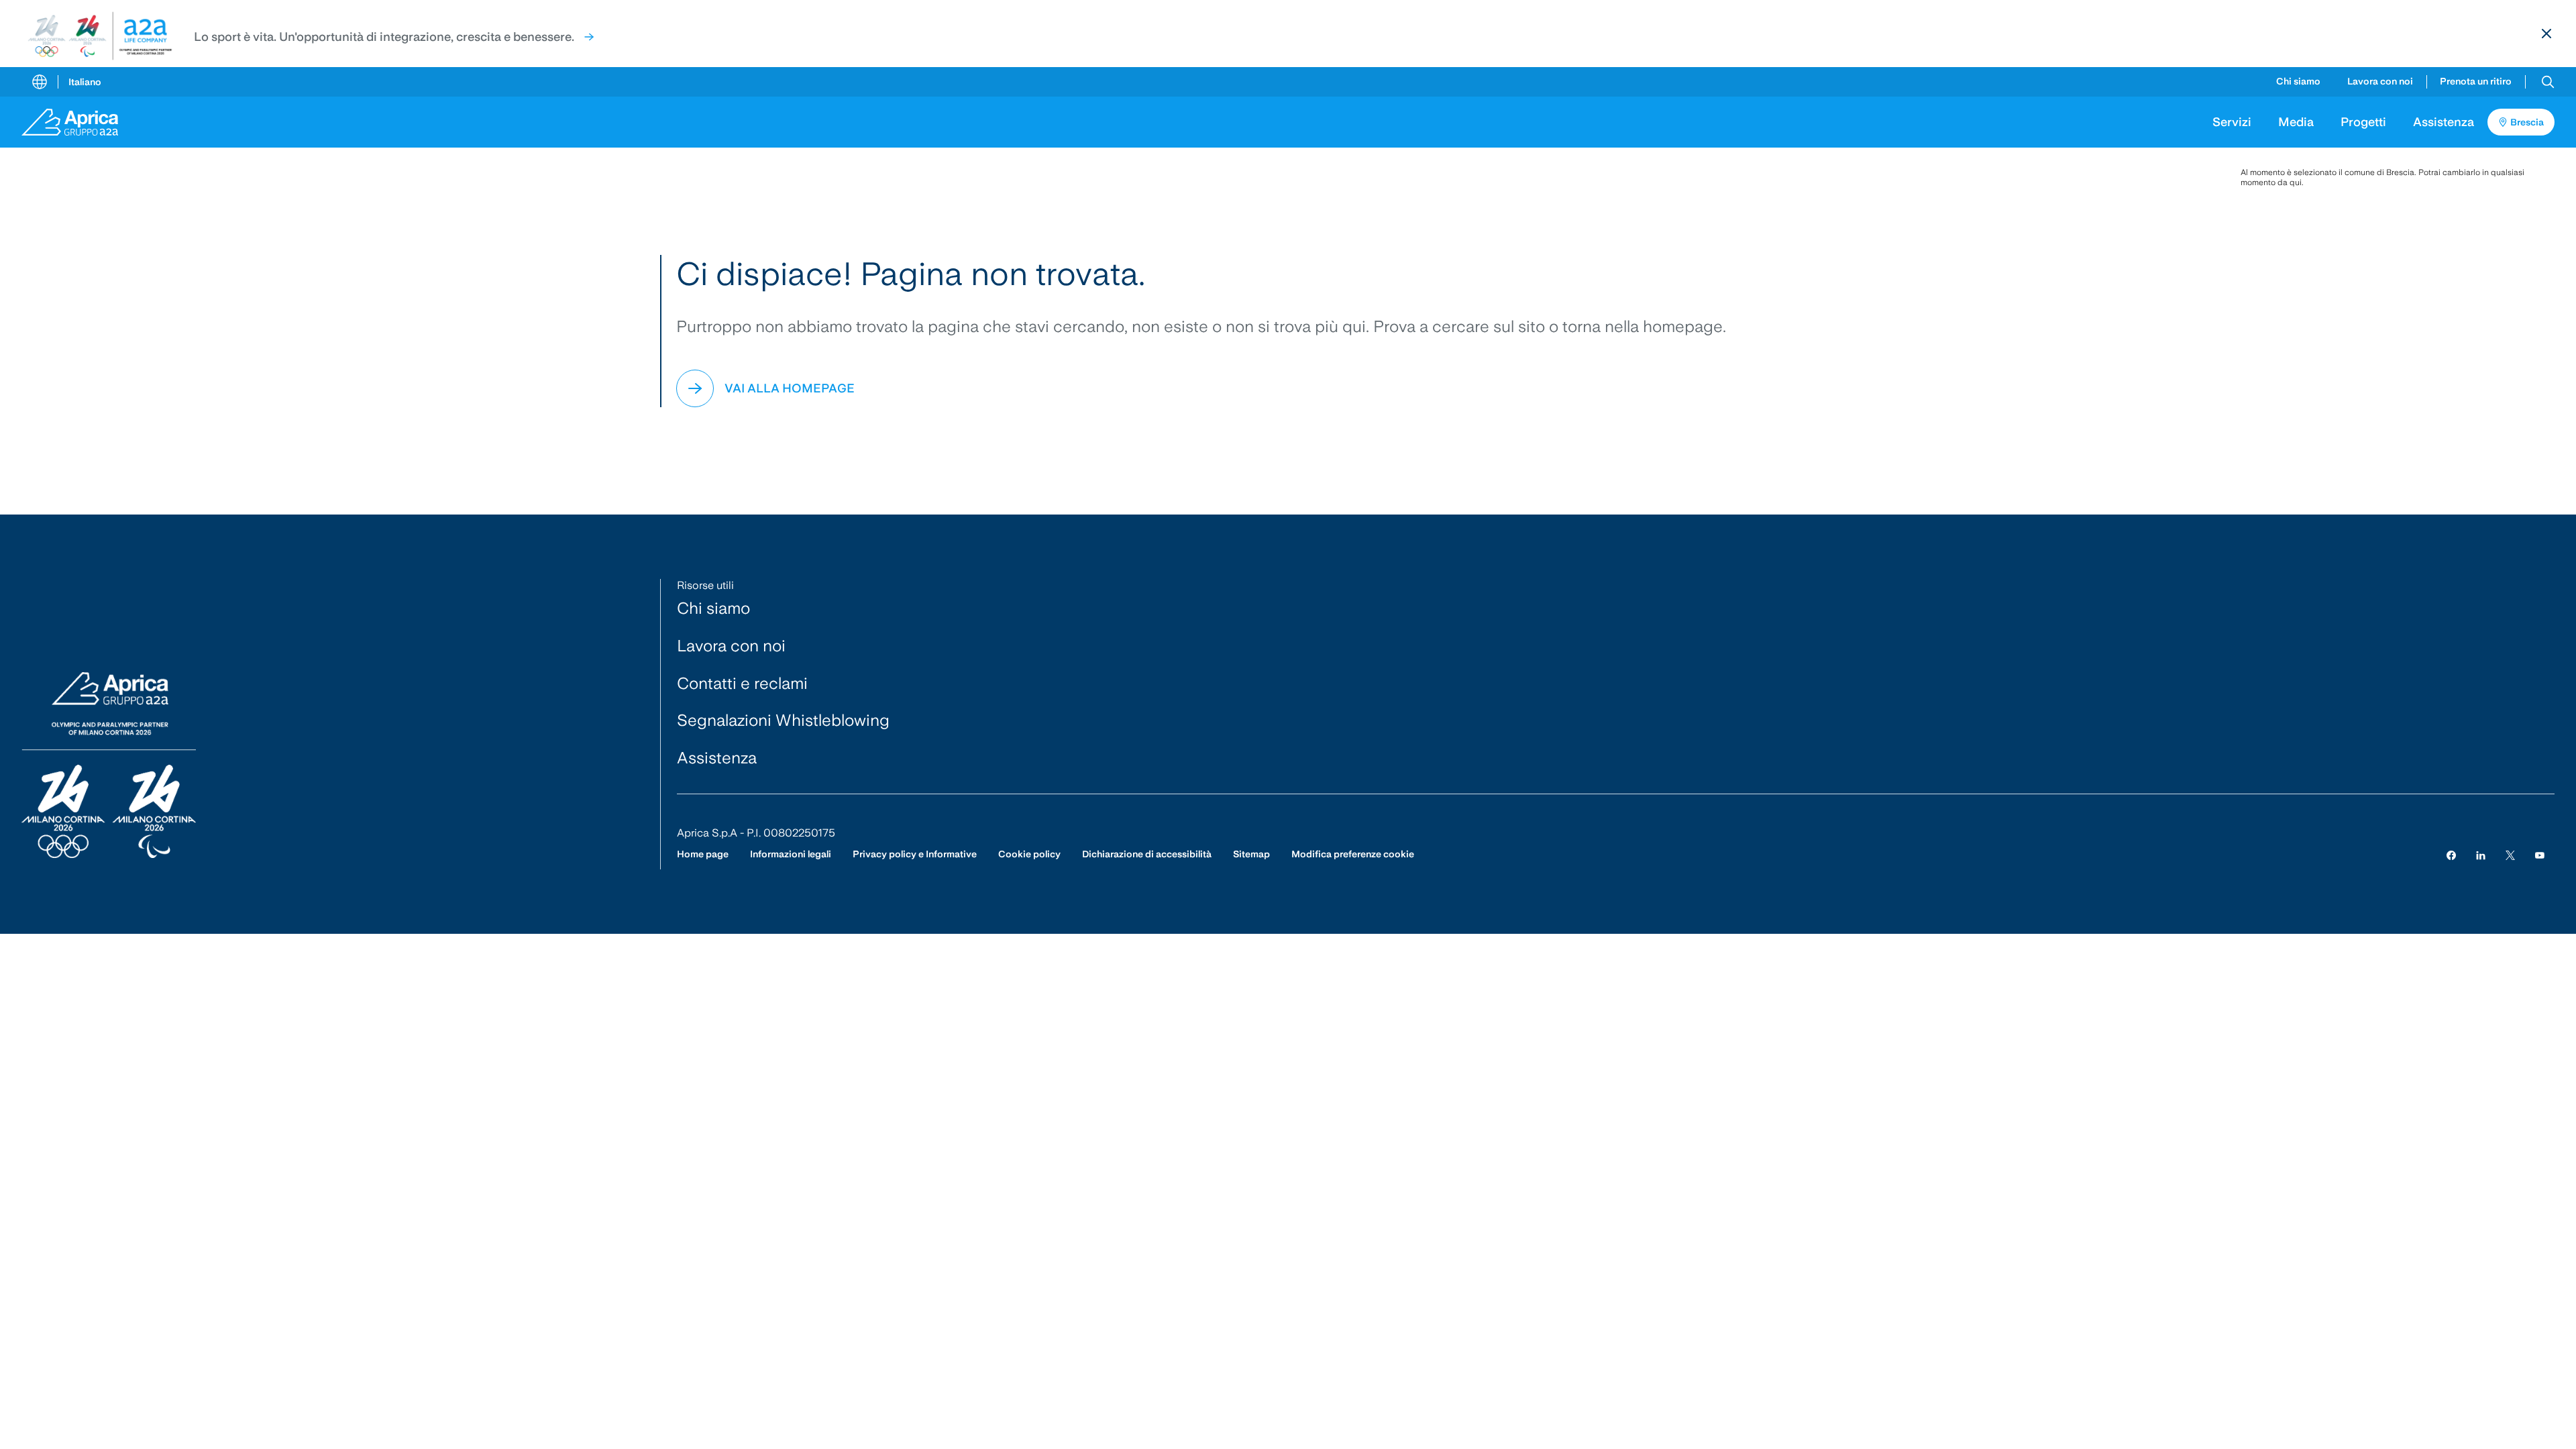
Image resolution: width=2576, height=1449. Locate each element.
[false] (589, 37)
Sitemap (1251, 854)
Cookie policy (1029, 854)
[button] (2548, 82)
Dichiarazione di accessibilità (1147, 854)
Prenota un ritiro (2476, 81)
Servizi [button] (2232, 122)
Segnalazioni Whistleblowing (783, 720)
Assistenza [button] (2444, 122)
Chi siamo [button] (2298, 81)
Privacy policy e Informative (915, 854)
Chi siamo (713, 608)
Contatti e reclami (742, 683)
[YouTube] (2540, 854)
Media (2296, 122)
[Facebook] (2451, 854)
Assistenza (717, 758)
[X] (2510, 854)
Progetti (2363, 122)
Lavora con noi (2380, 81)
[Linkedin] (2481, 854)
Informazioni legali (791, 854)
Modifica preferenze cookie (1353, 854)
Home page (703, 854)
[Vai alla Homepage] (79, 122)
